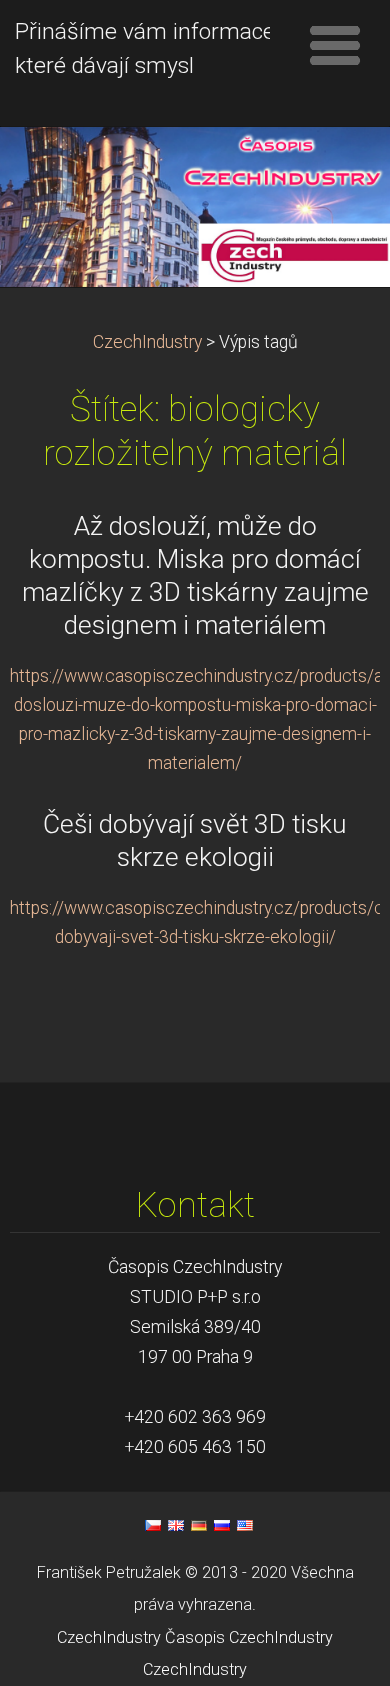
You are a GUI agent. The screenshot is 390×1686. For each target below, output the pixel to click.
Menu (335, 45)
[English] (176, 1525)
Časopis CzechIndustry (249, 1637)
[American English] (245, 1525)
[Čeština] (153, 1525)
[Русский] (222, 1525)
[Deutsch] (199, 1525)
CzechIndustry (147, 342)
